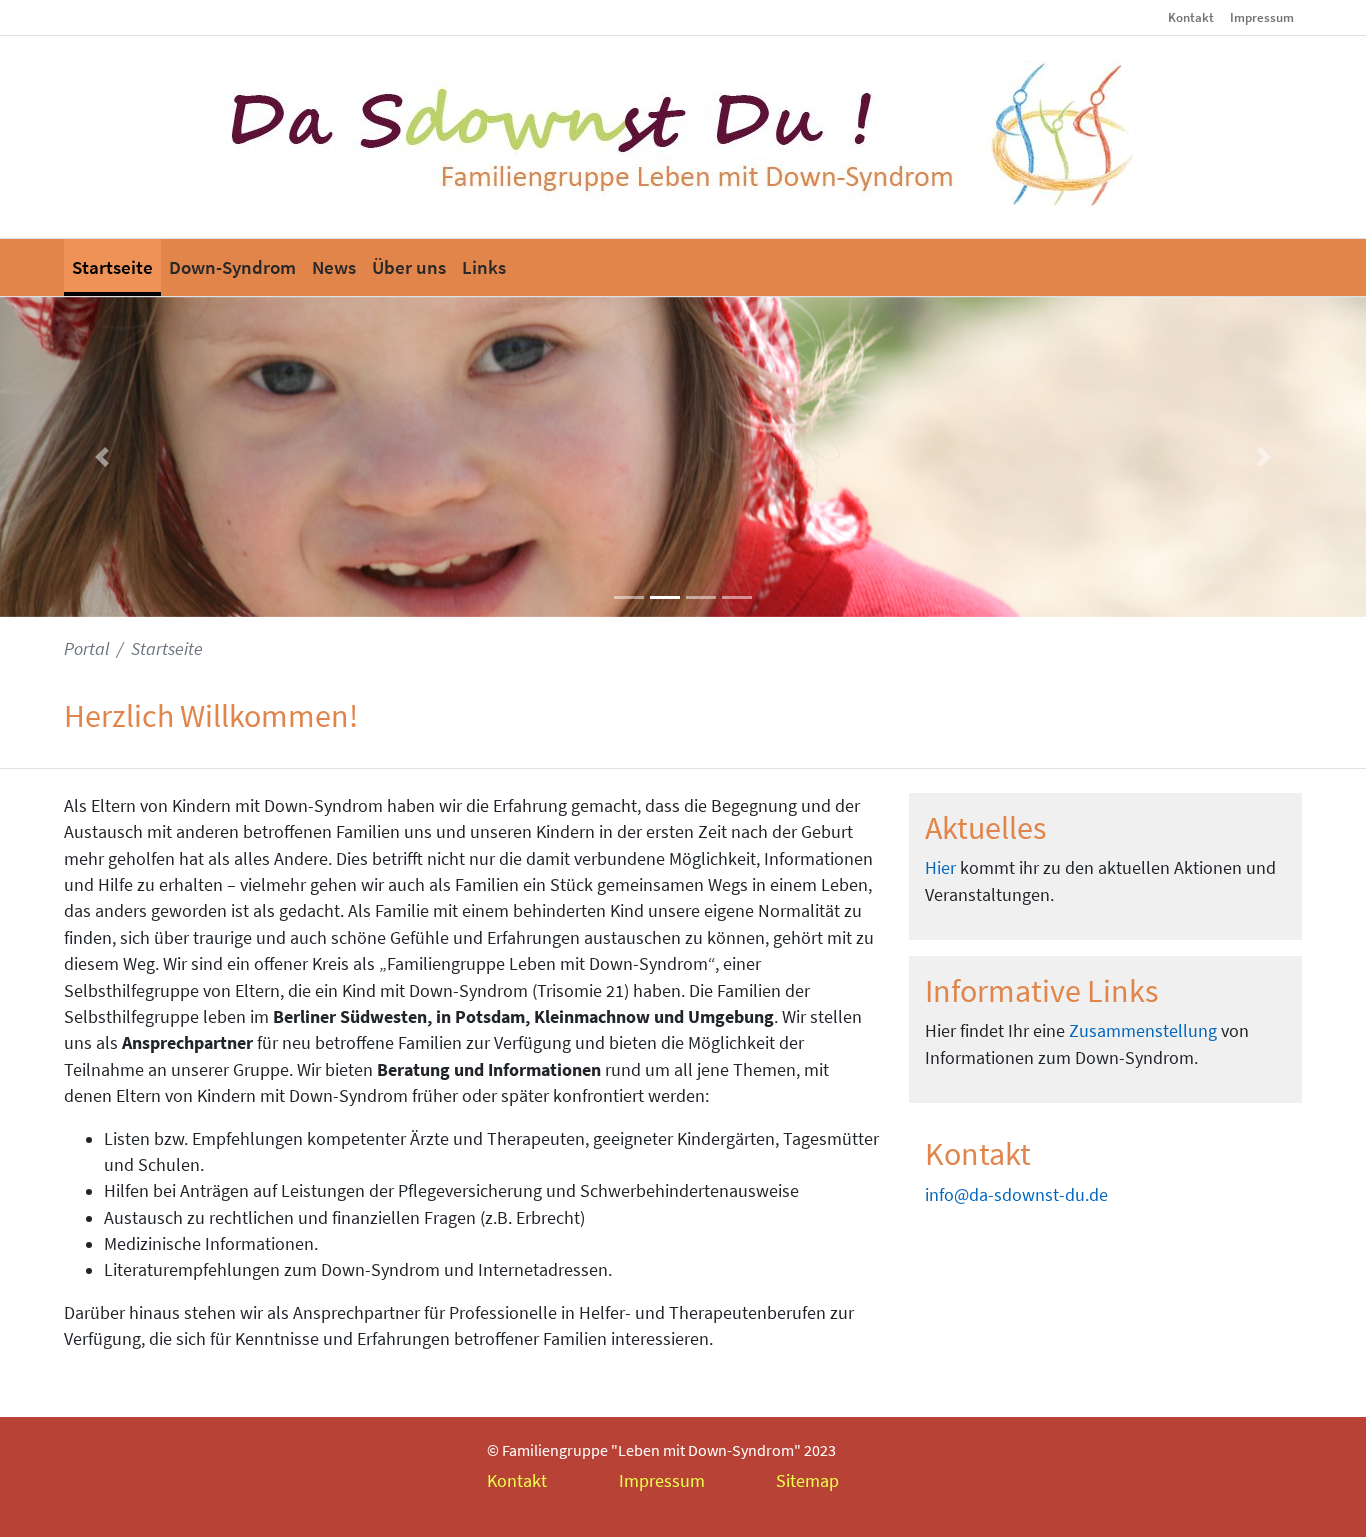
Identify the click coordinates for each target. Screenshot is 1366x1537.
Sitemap (807, 1481)
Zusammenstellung (1143, 1031)
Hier (940, 868)
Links (484, 267)
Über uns (409, 267)
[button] (102, 457)
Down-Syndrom (232, 267)
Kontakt (1191, 17)
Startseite (112, 267)
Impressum (1262, 17)
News (334, 267)
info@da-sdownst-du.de (1016, 1195)
